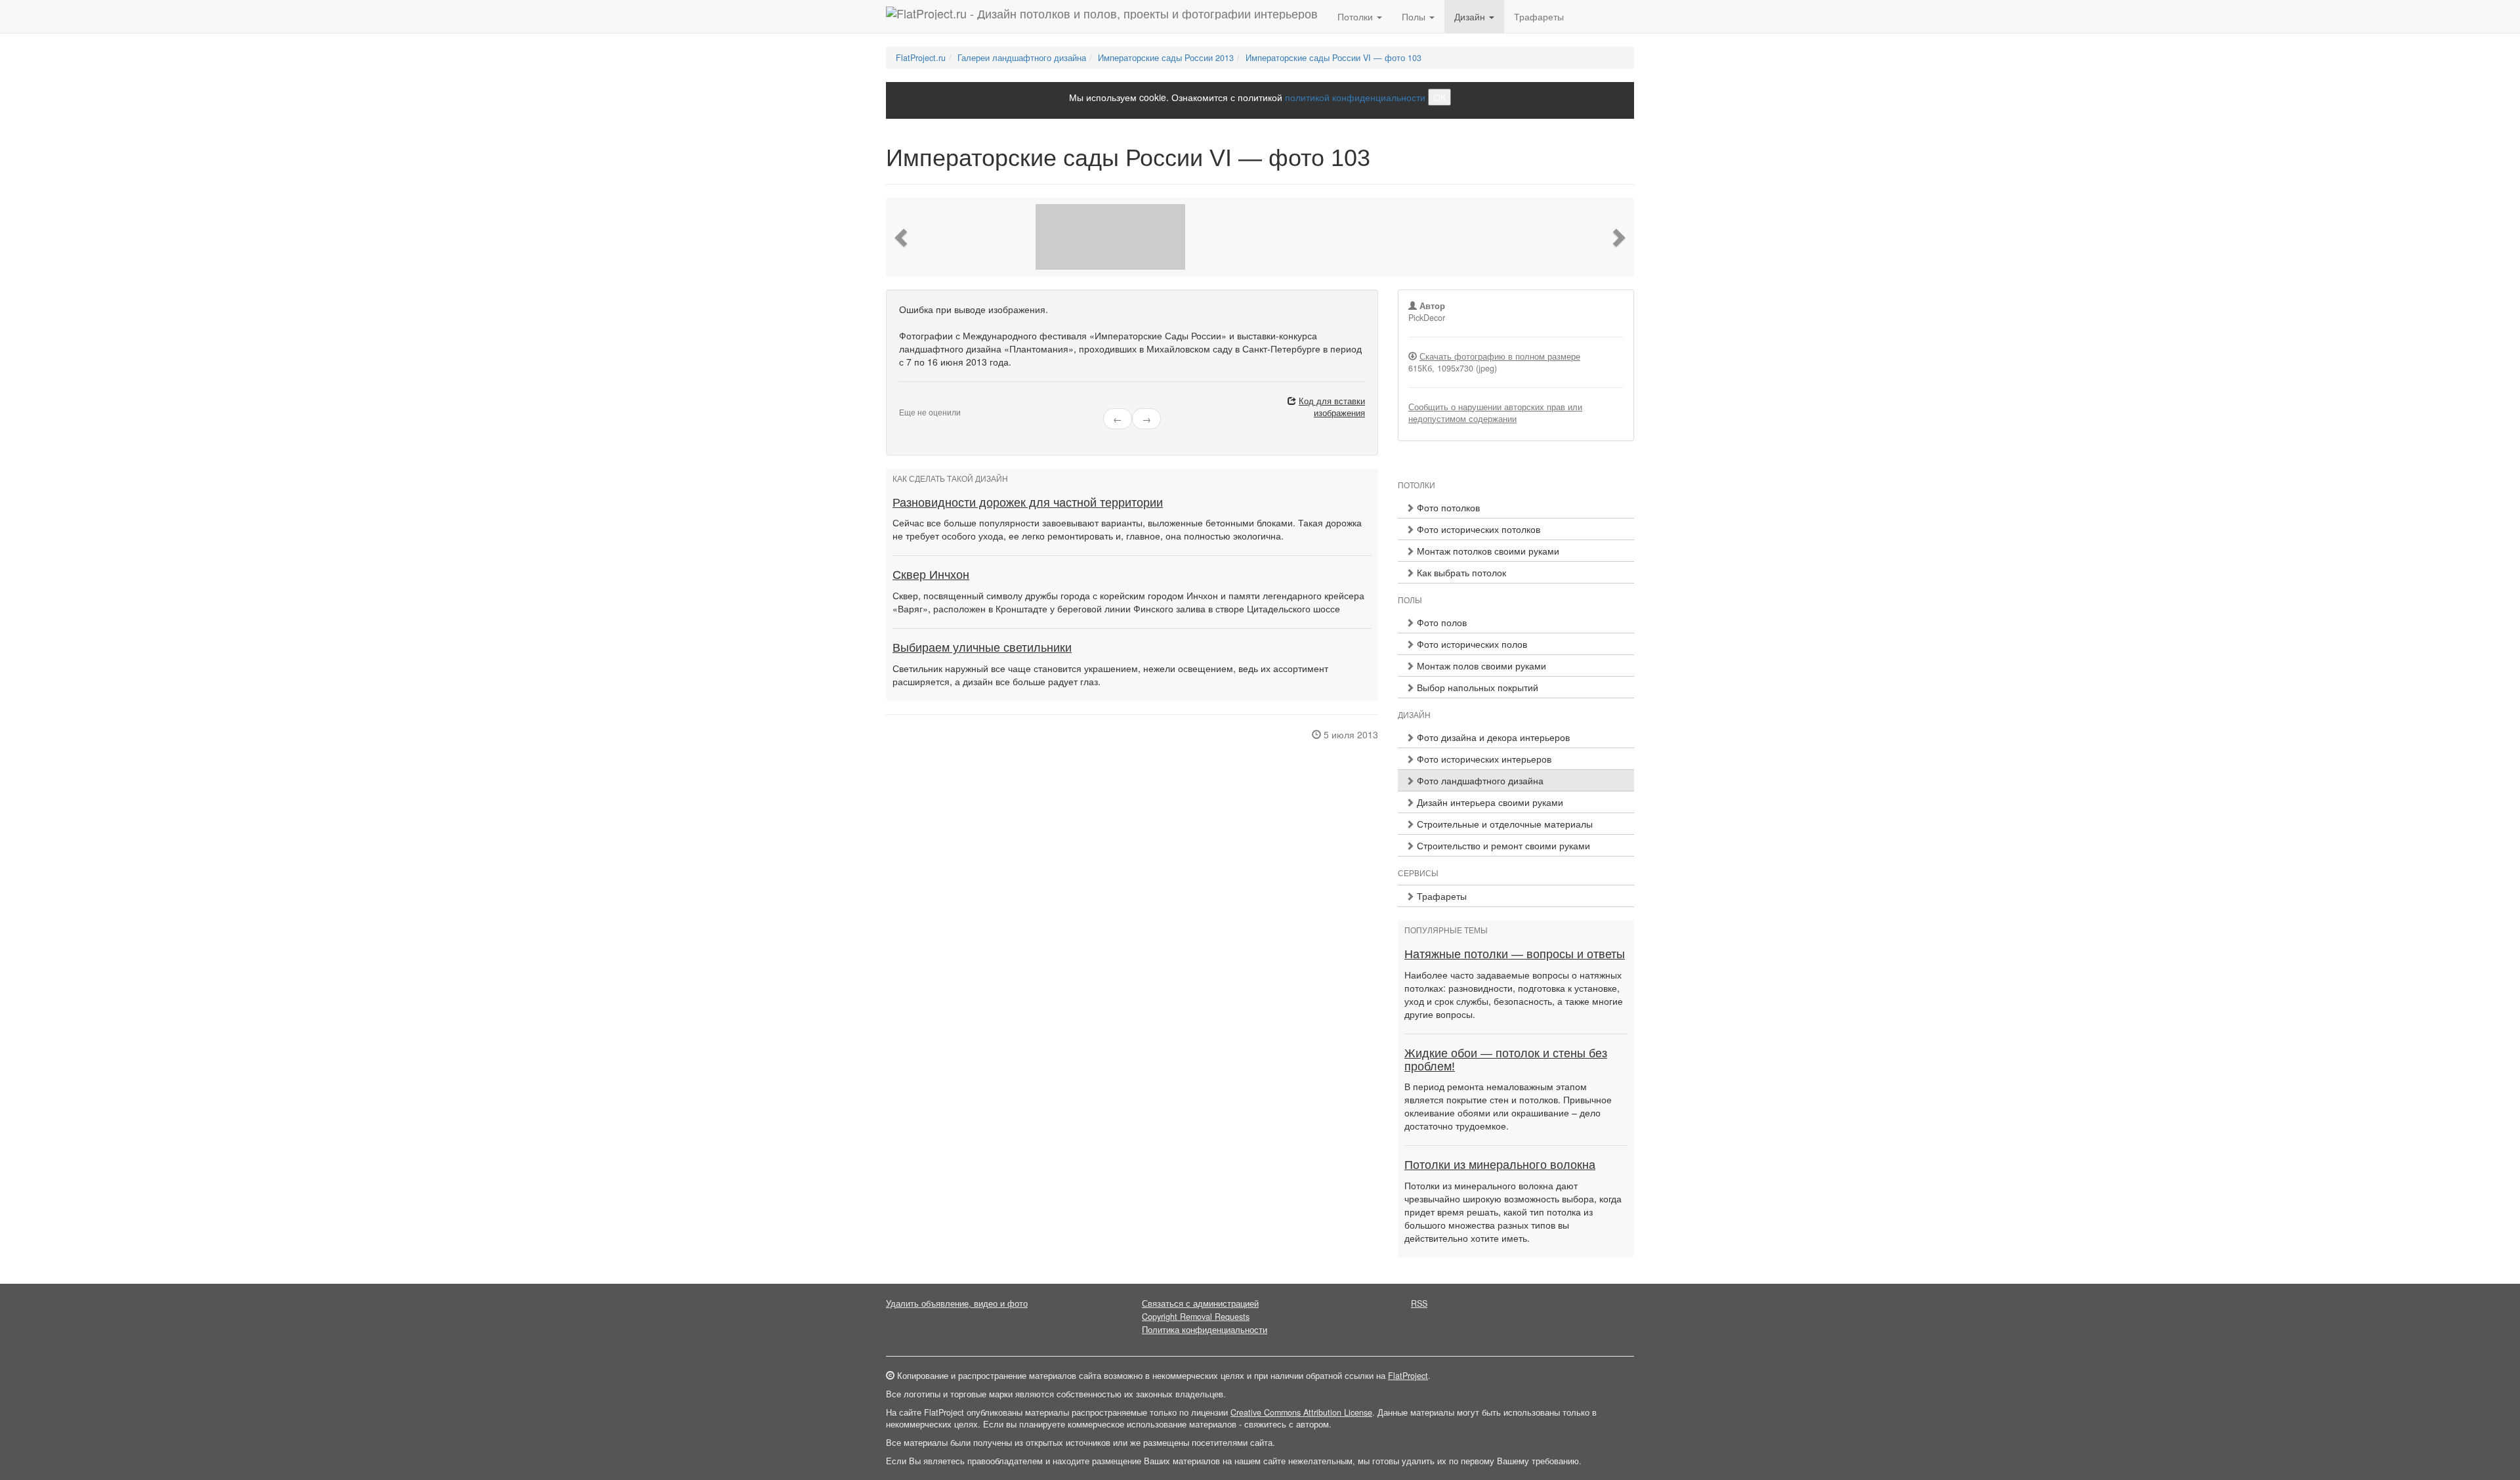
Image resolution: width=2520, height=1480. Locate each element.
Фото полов (1440, 622)
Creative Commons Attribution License (1301, 1412)
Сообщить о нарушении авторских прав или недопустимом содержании (1495, 413)
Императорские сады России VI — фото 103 (1333, 58)
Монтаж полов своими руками (1480, 666)
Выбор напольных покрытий (1476, 687)
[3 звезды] (919, 402)
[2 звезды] (911, 402)
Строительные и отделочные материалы (1503, 824)
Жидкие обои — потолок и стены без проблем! (1506, 1060)
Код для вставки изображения (1332, 407)
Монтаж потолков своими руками (1487, 551)
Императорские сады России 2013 (1166, 58)
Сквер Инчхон (931, 575)
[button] (902, 237)
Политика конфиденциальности (1205, 1330)
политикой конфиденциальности (1355, 97)
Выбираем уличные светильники (982, 648)
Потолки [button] (1356, 16)
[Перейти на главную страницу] (1102, 16)
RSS (1419, 1303)
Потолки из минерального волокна (1500, 1165)
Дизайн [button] (1471, 16)
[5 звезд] (934, 402)
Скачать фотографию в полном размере (1500, 356)
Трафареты (1539, 16)
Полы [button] (1415, 16)
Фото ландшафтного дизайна (1479, 780)
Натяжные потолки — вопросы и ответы (1515, 954)
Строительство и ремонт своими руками (1502, 845)
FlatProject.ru (921, 58)
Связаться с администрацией (1200, 1303)
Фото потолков (1447, 507)
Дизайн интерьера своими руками (1489, 802)
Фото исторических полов (1471, 644)
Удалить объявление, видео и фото (957, 1303)
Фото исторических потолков (1477, 529)
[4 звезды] (927, 402)
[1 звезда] (903, 402)
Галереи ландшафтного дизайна (1022, 58)
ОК (1439, 97)
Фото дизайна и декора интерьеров (1492, 737)
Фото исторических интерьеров (1483, 759)
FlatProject (1408, 1376)
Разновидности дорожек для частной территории (1028, 503)
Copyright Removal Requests (1196, 1317)
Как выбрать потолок (1460, 572)
